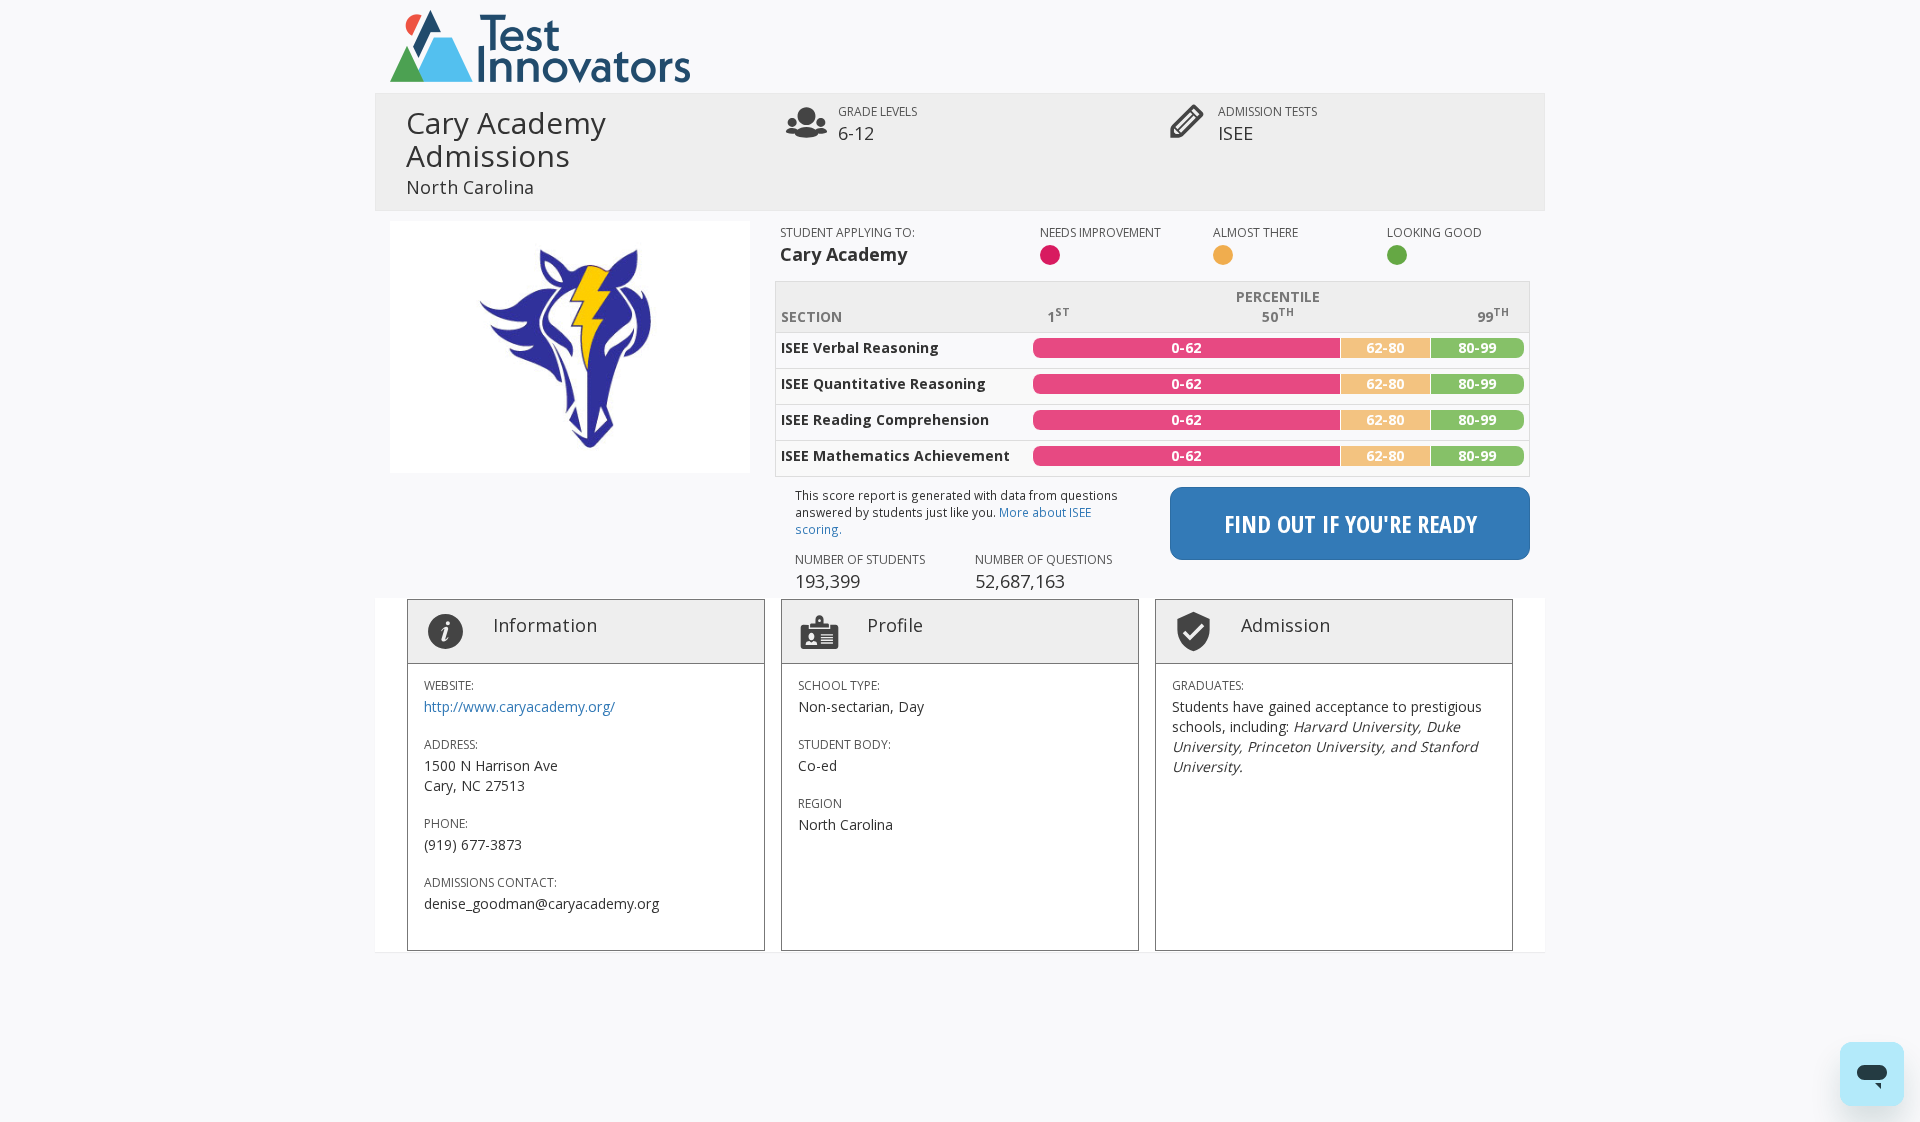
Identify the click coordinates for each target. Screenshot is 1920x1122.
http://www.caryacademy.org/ (519, 706)
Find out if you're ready (1350, 523)
